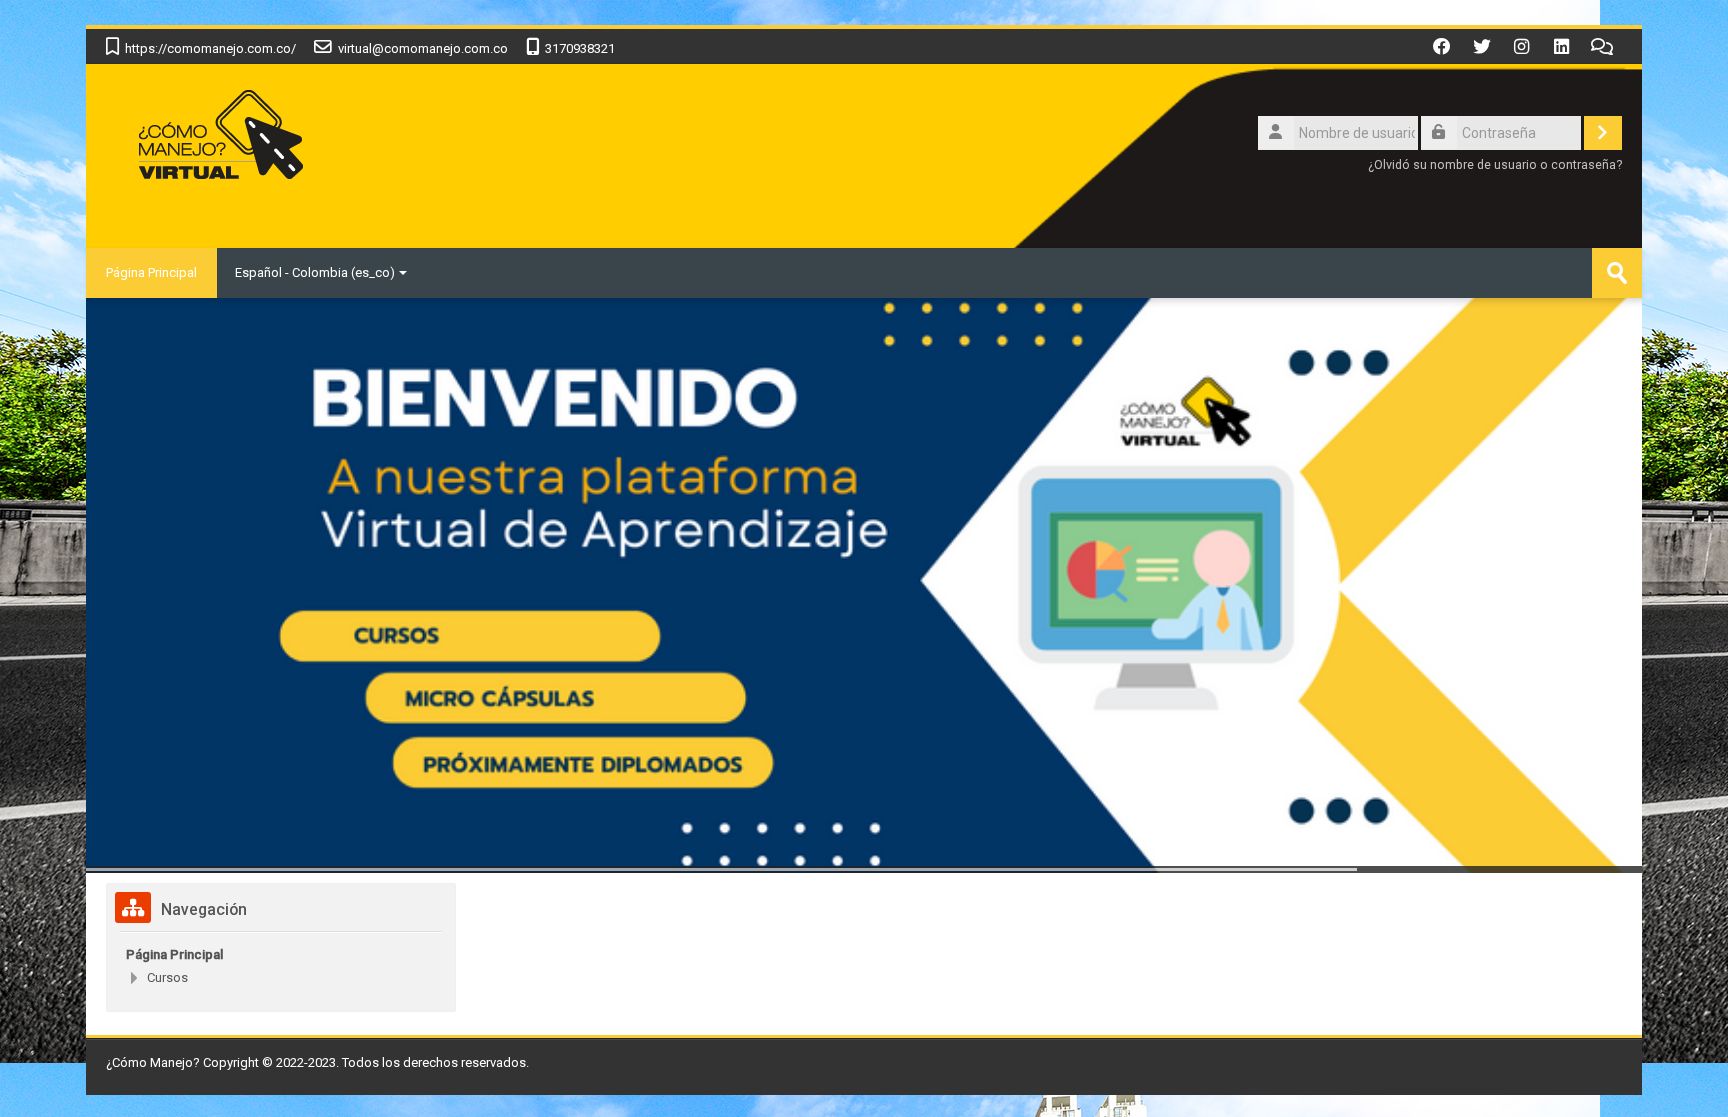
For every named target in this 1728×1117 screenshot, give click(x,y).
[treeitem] (281, 955)
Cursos (167, 977)
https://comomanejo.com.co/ (210, 48)
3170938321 (580, 48)
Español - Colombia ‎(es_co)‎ (315, 272)
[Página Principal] (219, 137)
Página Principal (151, 272)
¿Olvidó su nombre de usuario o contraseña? (1495, 164)
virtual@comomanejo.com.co (423, 48)
